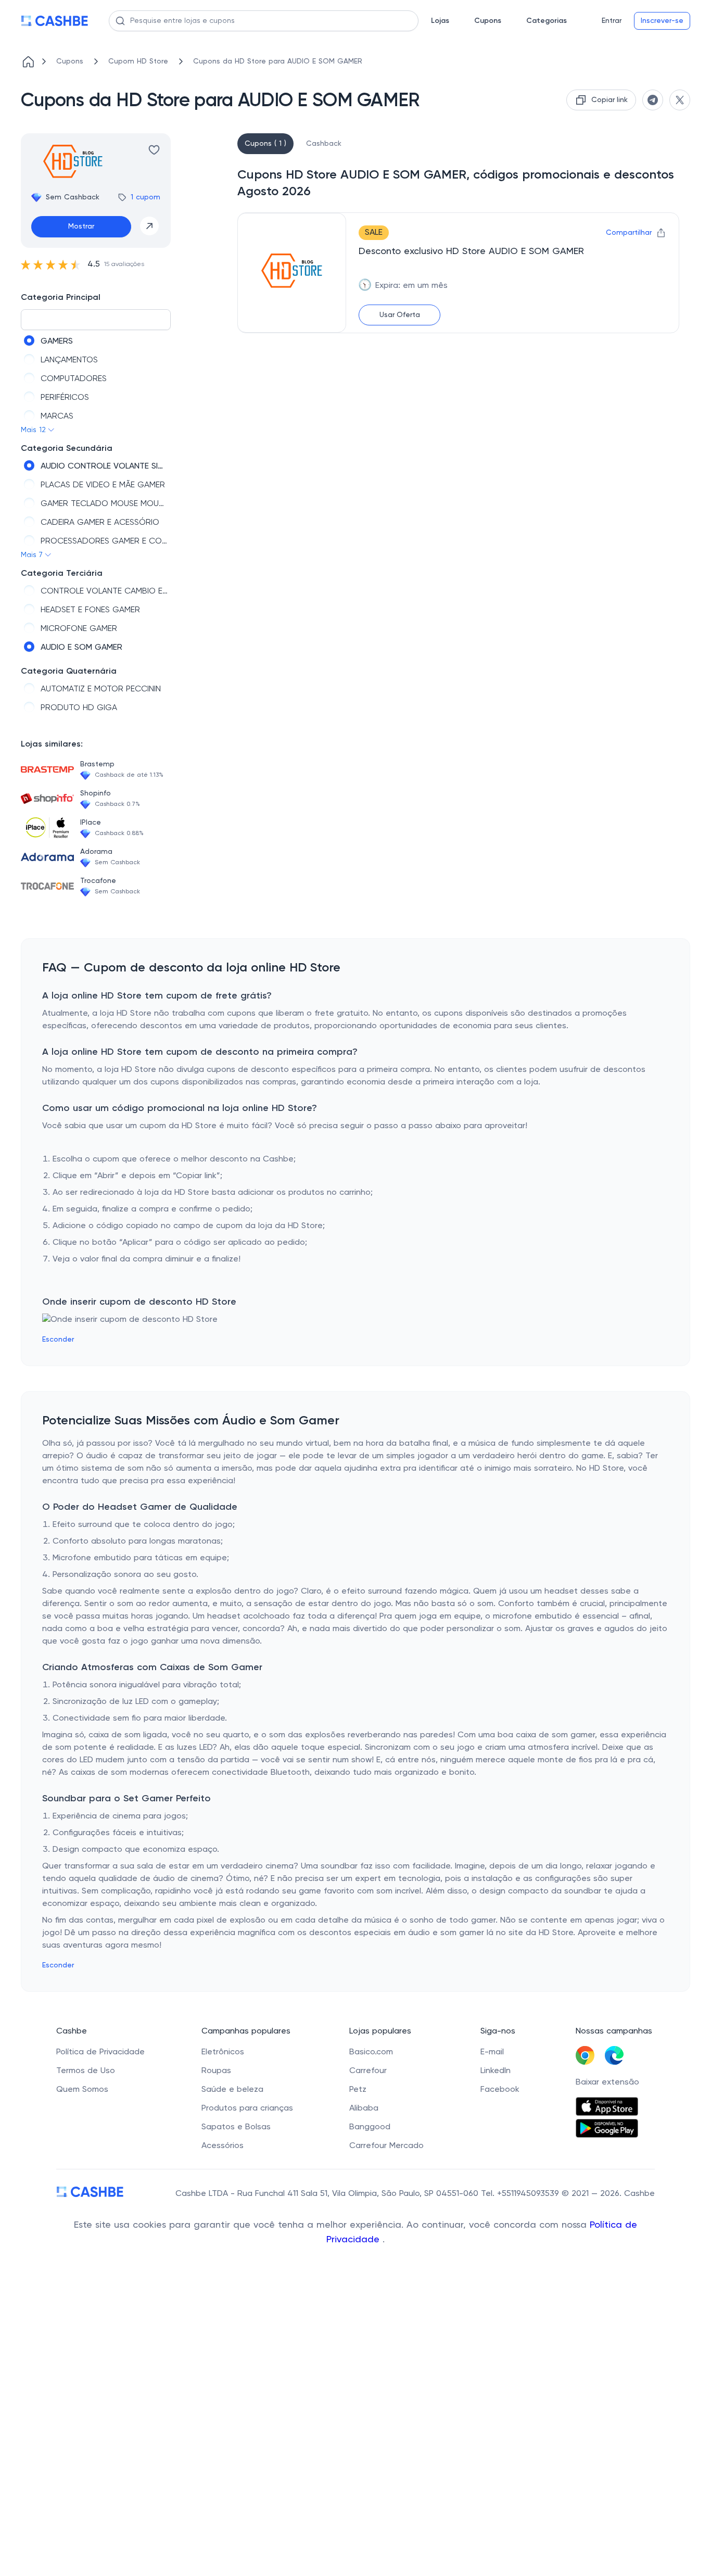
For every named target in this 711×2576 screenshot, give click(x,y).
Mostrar (81, 226)
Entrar (612, 21)
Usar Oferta (400, 315)
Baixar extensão (607, 2082)
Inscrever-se (662, 21)
